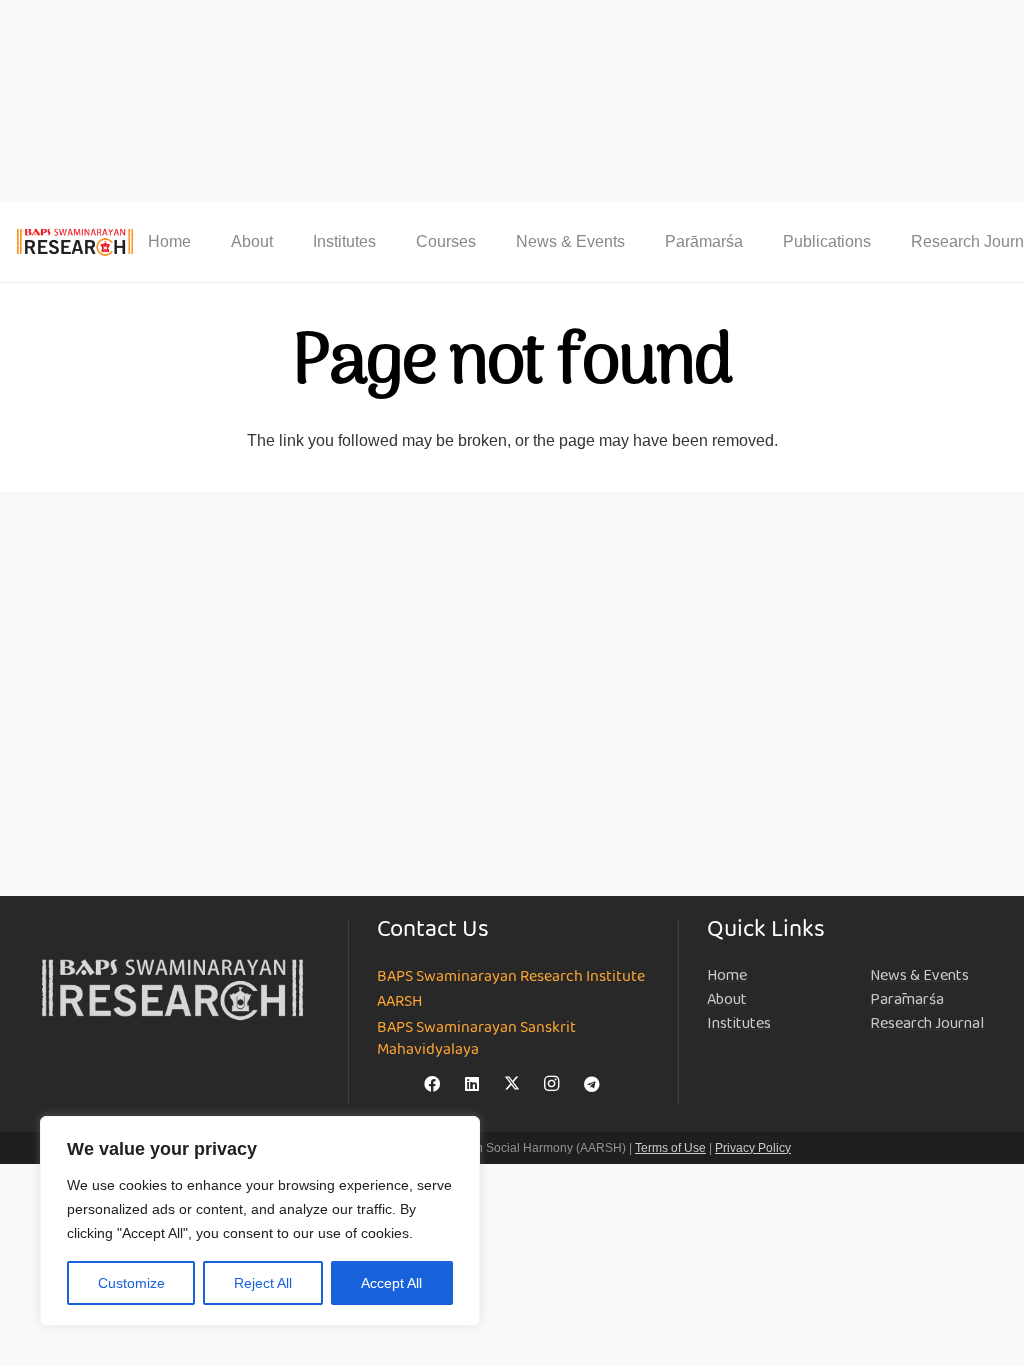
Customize (131, 1283)
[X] (512, 1084)
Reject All (263, 1283)
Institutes (739, 1023)
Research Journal (927, 1023)
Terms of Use (670, 1148)
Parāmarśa (907, 999)
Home (727, 975)
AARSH (399, 1002)
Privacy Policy (753, 1148)
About (727, 999)
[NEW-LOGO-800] (75, 242)
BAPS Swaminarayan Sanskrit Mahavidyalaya (476, 1039)
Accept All (391, 1283)
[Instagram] (552, 1084)
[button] (287, 241)
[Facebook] (432, 1084)
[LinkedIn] (472, 1084)
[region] (260, 1221)
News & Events (919, 975)
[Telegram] (592, 1084)
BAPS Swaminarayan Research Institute (511, 977)
